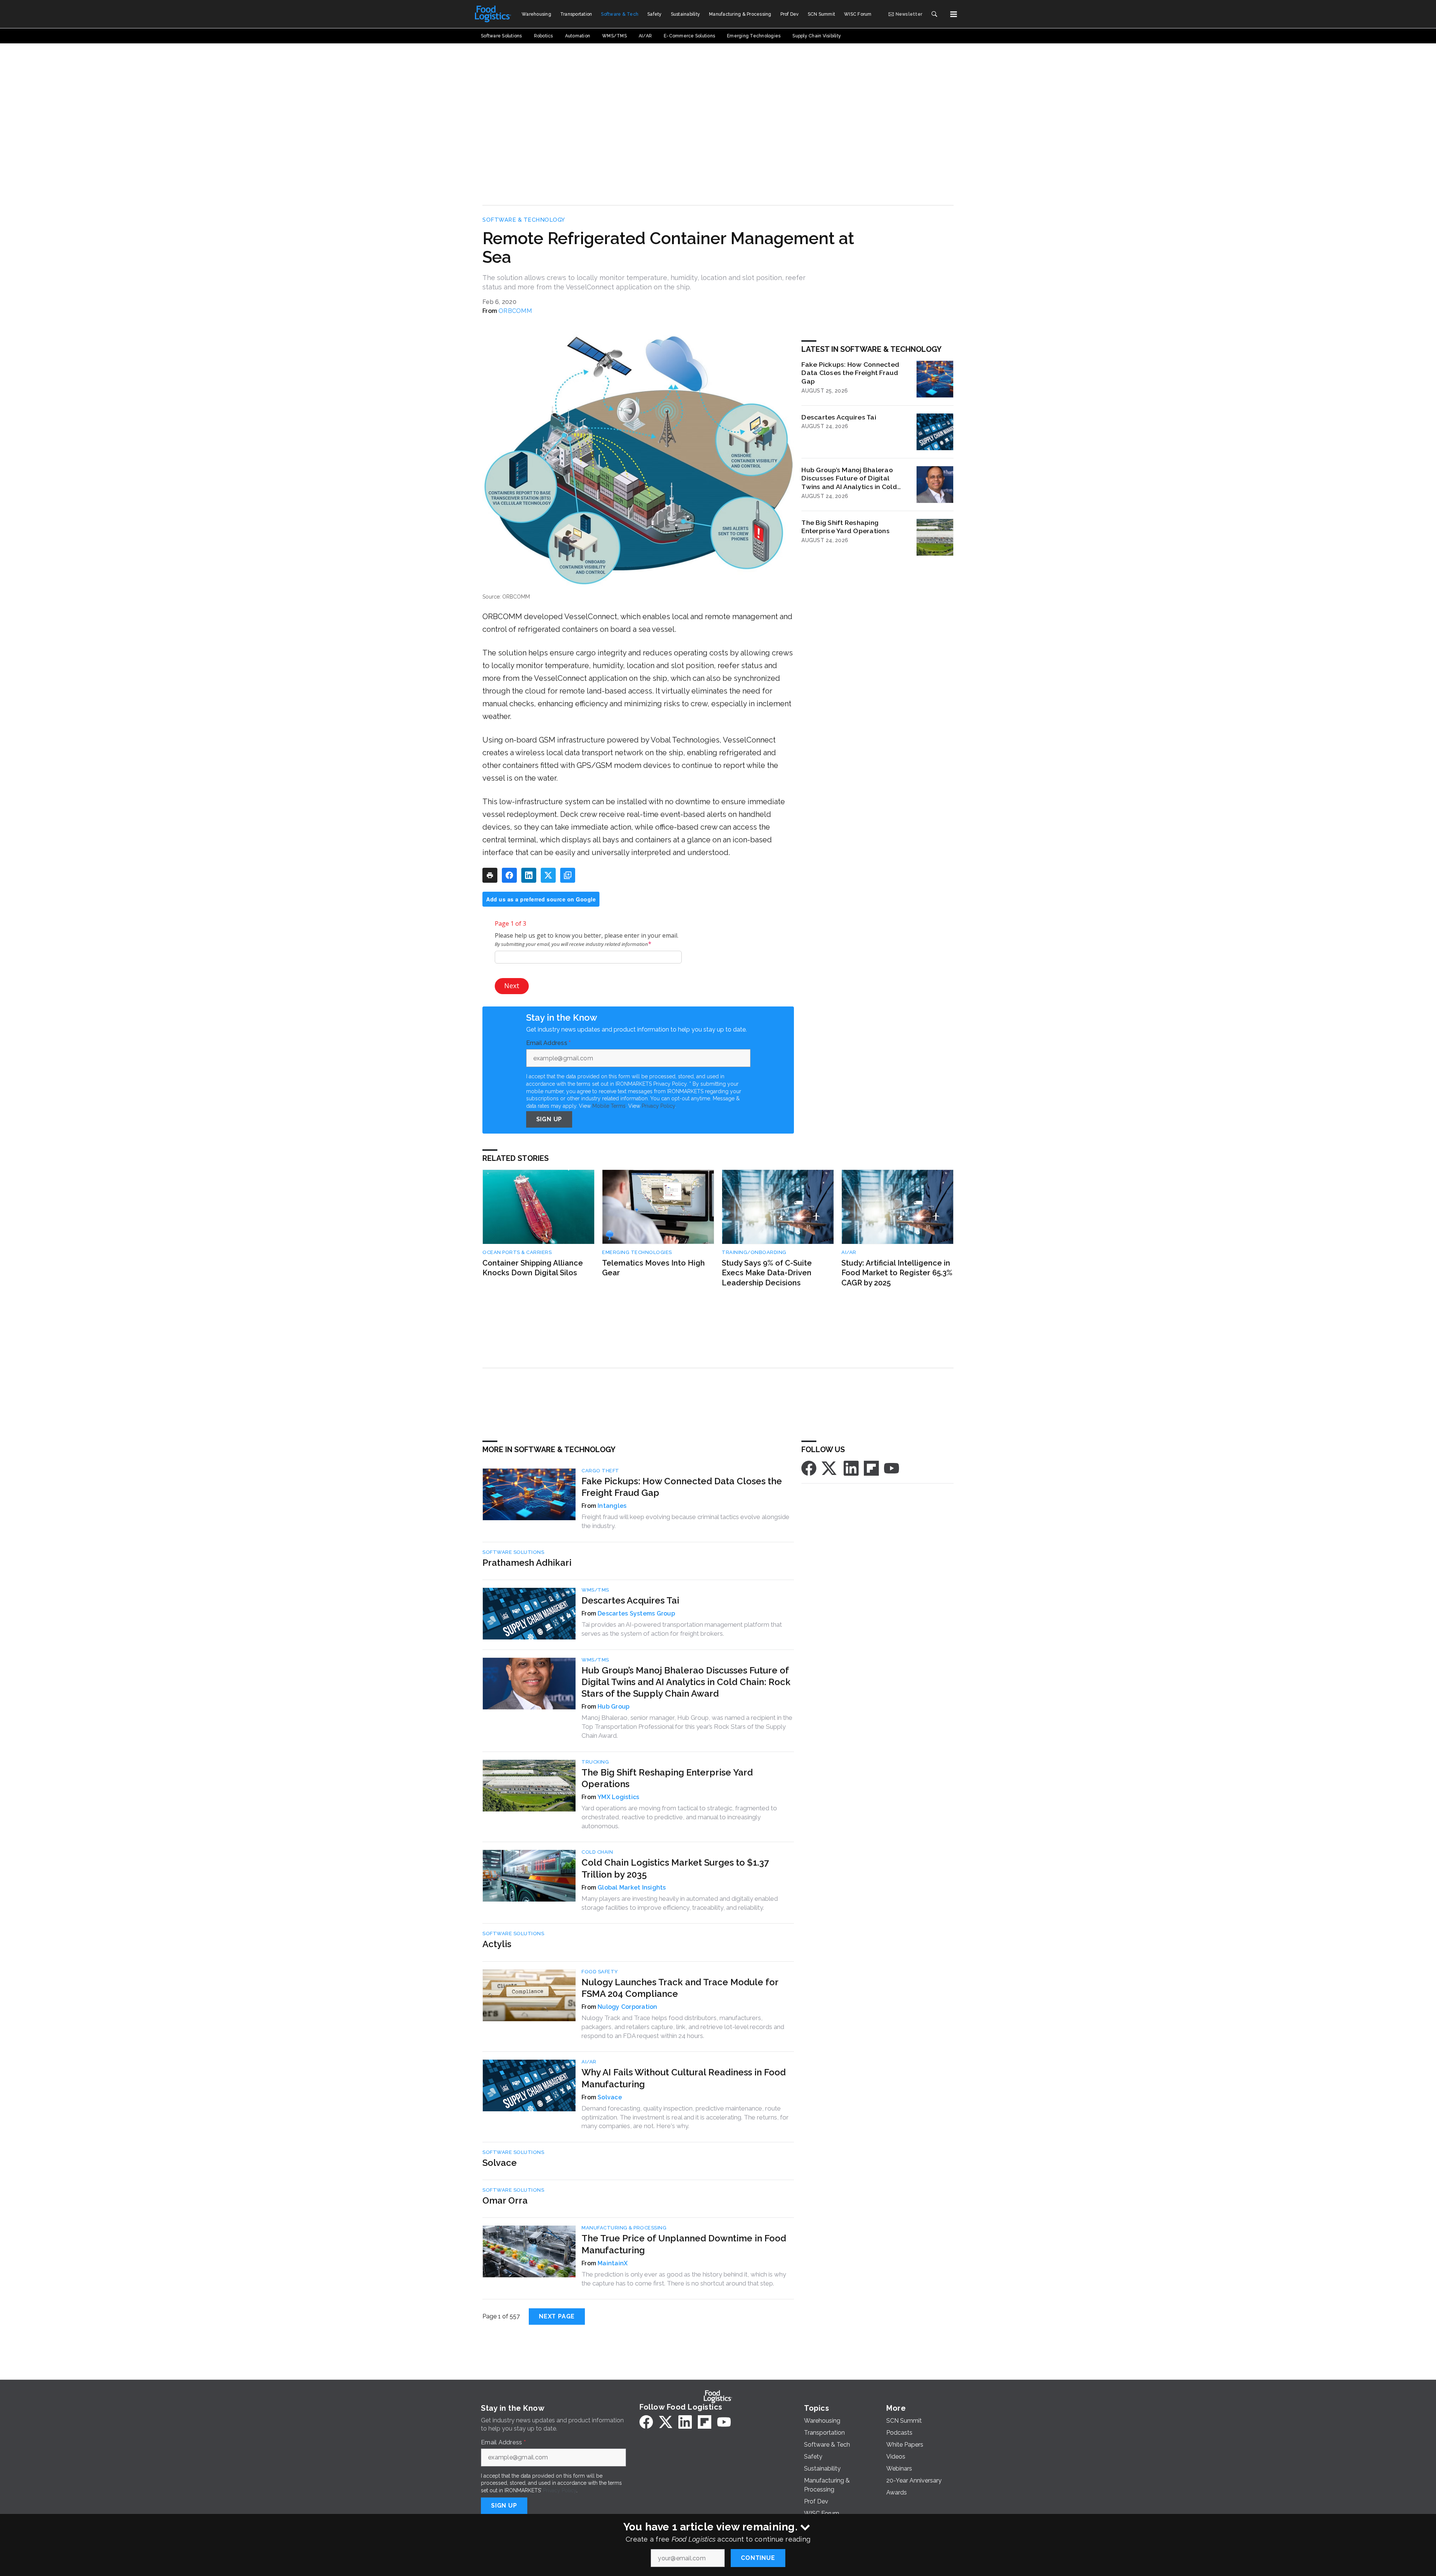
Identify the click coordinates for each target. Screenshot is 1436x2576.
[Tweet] (548, 875)
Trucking (595, 1762)
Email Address (549, 1043)
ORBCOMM (515, 311)
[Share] (509, 875)
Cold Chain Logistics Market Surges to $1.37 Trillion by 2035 (675, 1868)
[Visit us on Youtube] (892, 1468)
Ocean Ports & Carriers (517, 1252)
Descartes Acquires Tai (839, 417)
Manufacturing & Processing (624, 2228)
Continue (758, 2558)
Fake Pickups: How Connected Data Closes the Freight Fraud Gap (850, 373)
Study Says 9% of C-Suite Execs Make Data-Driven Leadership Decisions (767, 1273)
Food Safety (600, 1972)
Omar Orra (505, 2200)
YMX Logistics (618, 1797)
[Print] (490, 875)
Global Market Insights (632, 1888)
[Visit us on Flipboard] (871, 1468)
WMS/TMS (595, 1590)
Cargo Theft (600, 1471)
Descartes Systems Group (636, 1613)
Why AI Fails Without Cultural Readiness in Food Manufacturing (684, 2078)
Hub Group (613, 1707)
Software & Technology (524, 220)
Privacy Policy (658, 1106)
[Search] (934, 14)
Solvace (610, 2097)
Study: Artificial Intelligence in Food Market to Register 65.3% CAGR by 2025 (897, 1273)
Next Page (557, 2316)
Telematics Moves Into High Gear (653, 1268)
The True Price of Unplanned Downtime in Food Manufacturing (684, 2244)
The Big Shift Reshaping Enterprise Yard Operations (846, 527)
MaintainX (613, 2263)
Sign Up (549, 1119)
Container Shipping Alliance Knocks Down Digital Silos (533, 1268)
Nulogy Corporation (628, 2007)
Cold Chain (597, 1852)
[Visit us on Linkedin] (851, 1468)
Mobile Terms (609, 1106)
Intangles (612, 1506)
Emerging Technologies (637, 1252)
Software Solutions (513, 1552)
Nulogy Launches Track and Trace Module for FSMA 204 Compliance (680, 1988)
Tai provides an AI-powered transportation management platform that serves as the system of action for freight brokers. (682, 1629)
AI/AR (849, 1252)
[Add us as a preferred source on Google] (568, 875)
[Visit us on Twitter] (830, 1468)
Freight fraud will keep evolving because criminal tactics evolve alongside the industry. (685, 1521)
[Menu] (954, 14)
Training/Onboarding (754, 1252)
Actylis (497, 1944)
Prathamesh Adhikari (527, 1563)
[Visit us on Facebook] (809, 1468)
